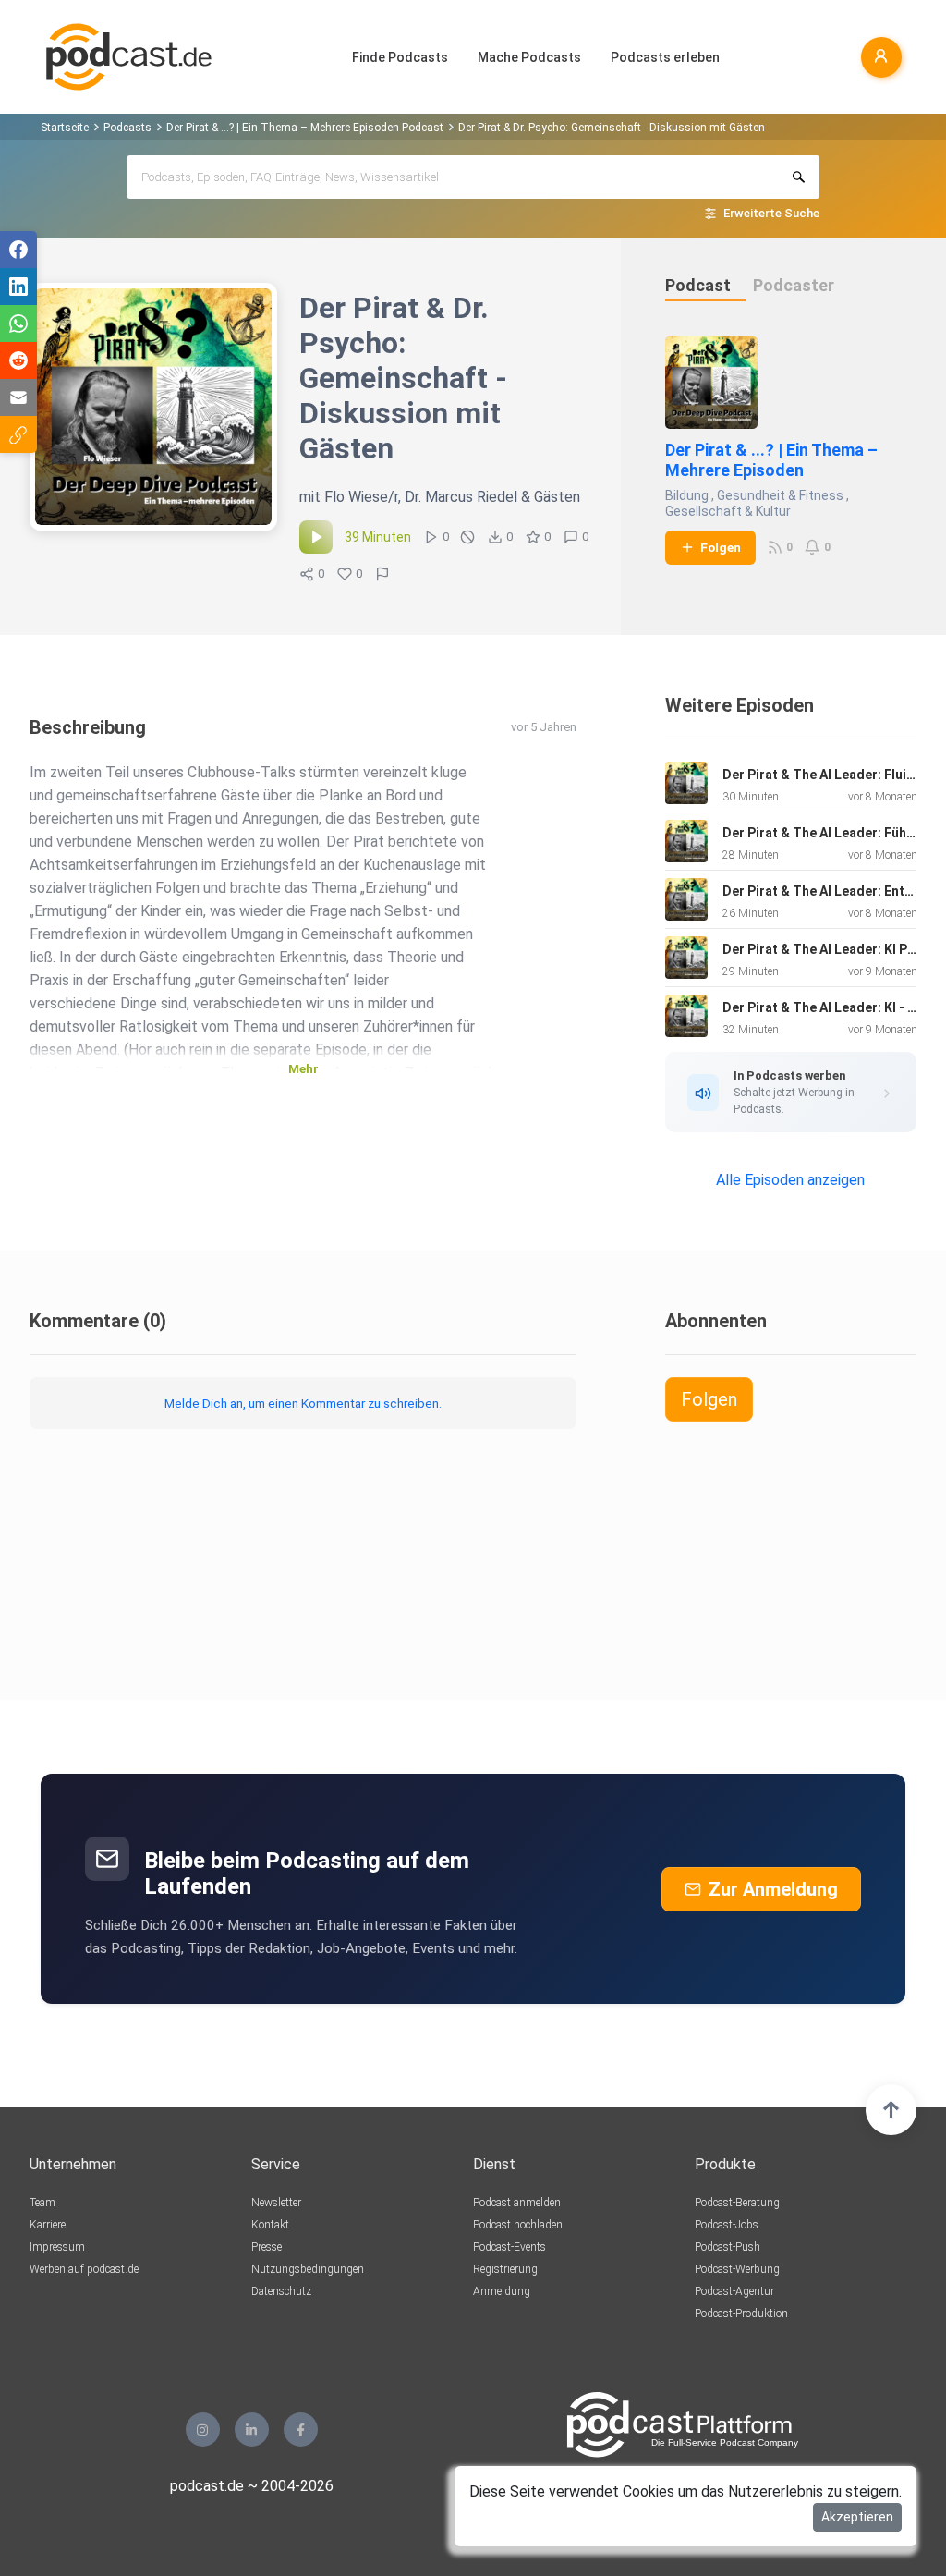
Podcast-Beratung (737, 2203)
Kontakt (270, 2225)
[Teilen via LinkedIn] (18, 287)
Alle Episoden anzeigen (790, 1180)
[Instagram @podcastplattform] (203, 2429)
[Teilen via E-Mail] (18, 397)
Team (42, 2203)
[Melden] (382, 574)
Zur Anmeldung (773, 1889)
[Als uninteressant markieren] (467, 537)
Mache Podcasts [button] (529, 57)
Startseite (65, 128)
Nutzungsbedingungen (308, 2269)
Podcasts (127, 128)
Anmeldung (502, 2291)
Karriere (48, 2225)
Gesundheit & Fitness (780, 495)
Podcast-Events (509, 2247)
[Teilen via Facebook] (18, 250)
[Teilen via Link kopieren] (18, 434)
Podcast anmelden (517, 2203)
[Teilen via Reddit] (18, 360)
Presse (267, 2247)
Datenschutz (281, 2291)
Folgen (721, 547)
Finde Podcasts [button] (400, 57)
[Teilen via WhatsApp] (18, 324)
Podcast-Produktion (741, 2314)
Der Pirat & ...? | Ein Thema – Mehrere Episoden (771, 460)
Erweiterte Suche (771, 213)
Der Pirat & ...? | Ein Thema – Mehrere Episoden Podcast (305, 128)
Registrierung (505, 2269)
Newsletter (276, 2203)
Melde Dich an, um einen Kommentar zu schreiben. (303, 1403)
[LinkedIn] (252, 2429)
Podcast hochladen (518, 2225)
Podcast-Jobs (727, 2225)
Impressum (57, 2247)
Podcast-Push (728, 2247)
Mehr (303, 1069)
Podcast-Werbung (737, 2269)
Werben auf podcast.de (84, 2269)
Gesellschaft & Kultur (728, 511)
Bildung (687, 495)
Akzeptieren (857, 2517)
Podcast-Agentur (734, 2291)
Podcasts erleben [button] (665, 57)
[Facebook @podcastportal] (301, 2429)
